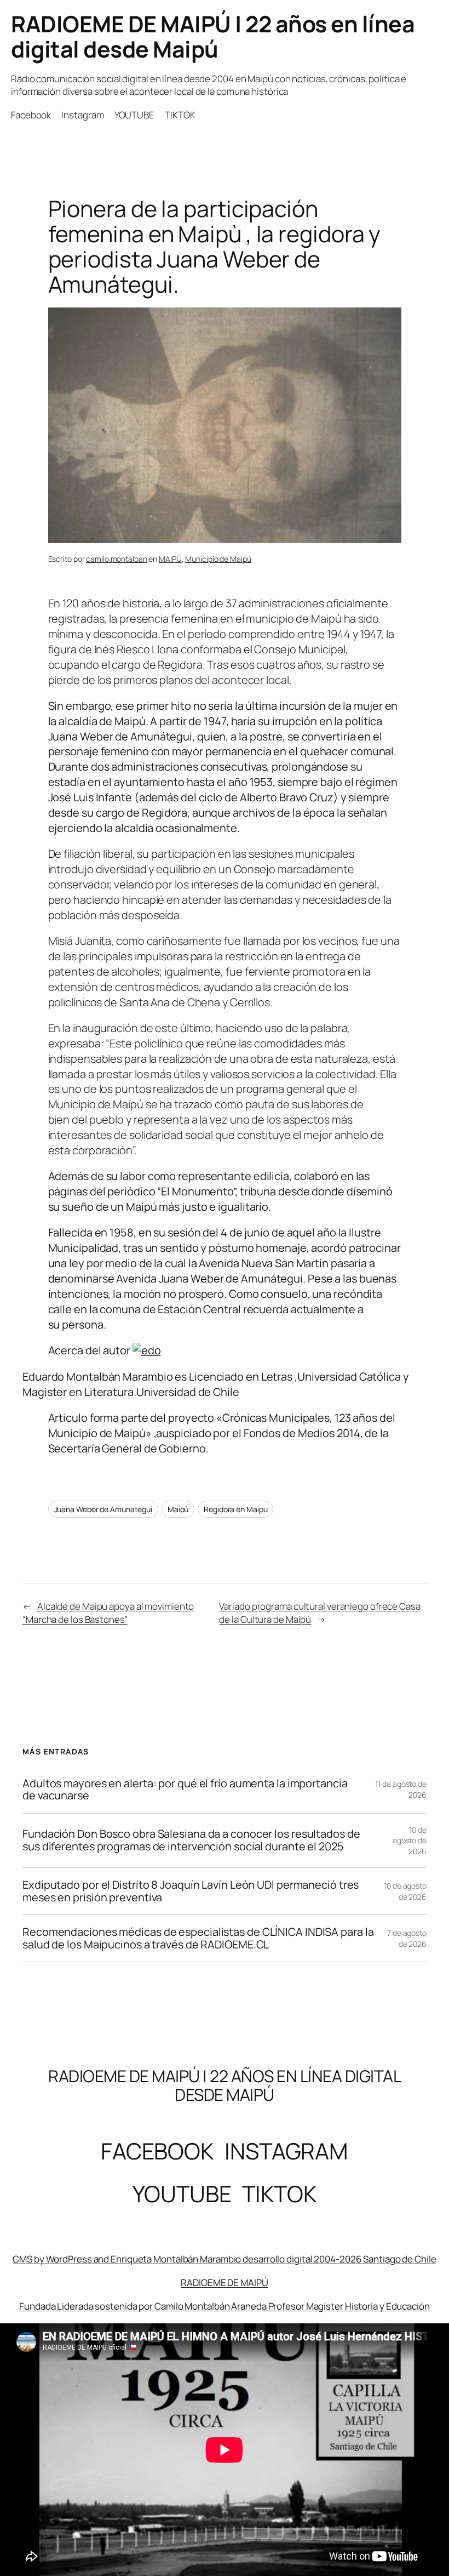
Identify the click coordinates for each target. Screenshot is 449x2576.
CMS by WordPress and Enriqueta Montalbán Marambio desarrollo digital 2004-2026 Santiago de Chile (224, 2259)
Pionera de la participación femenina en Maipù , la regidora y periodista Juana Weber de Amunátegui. (215, 246)
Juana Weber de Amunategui (103, 1509)
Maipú (178, 1509)
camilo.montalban (116, 559)
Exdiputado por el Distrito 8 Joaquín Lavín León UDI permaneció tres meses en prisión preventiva (191, 1891)
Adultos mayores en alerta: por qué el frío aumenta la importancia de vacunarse (185, 1790)
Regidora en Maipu (235, 1509)
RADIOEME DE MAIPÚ (224, 2283)
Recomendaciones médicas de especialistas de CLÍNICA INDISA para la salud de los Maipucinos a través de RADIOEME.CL (198, 1938)
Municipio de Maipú (218, 559)
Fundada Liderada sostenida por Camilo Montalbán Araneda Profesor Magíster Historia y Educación (225, 2306)
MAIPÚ (170, 559)
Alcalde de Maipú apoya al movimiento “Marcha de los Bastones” (108, 1613)
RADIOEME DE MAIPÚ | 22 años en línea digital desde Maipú (213, 36)
